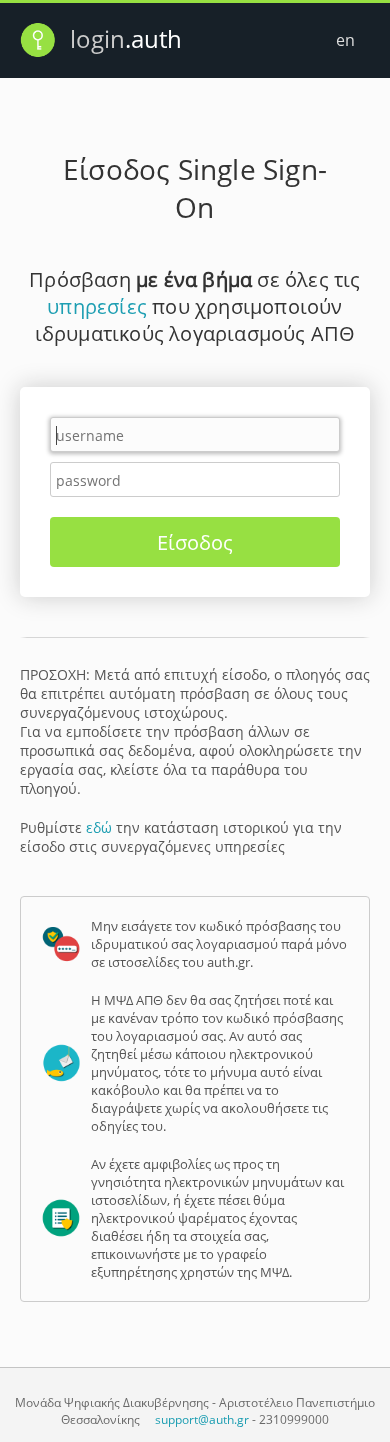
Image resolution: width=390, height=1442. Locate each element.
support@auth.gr (202, 1419)
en (345, 40)
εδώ (99, 827)
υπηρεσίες (97, 306)
